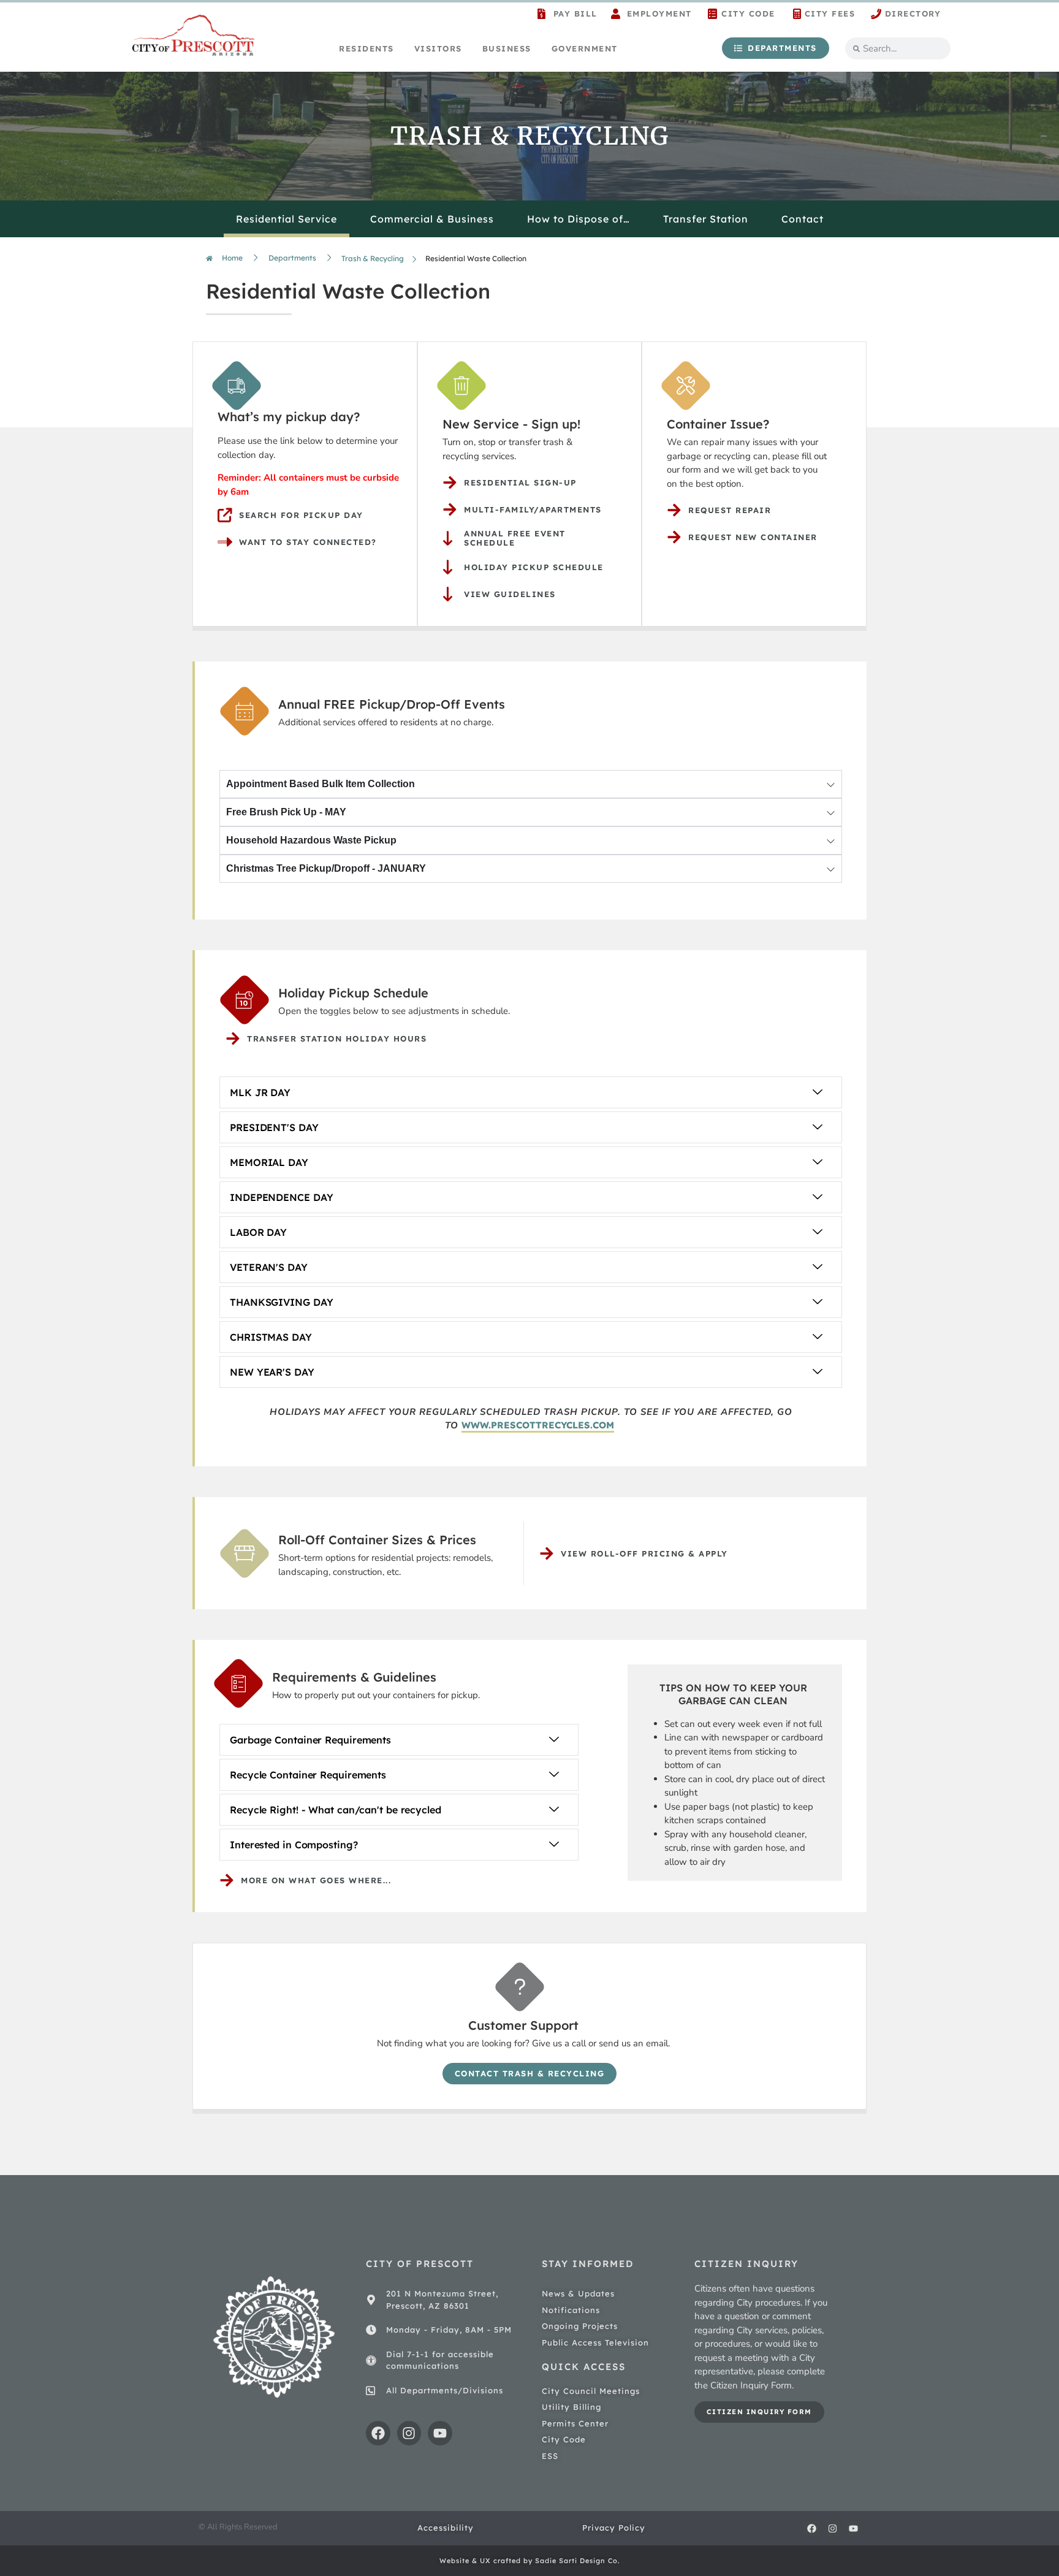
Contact (803, 219)
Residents (366, 48)
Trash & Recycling (373, 258)
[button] (531, 1092)
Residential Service (287, 219)
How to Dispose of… (579, 219)
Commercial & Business (432, 219)
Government (585, 48)
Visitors (438, 48)
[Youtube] (440, 2433)
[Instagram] (409, 2433)
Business (507, 48)
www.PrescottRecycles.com (538, 1425)
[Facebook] (378, 2433)
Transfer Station (706, 219)
